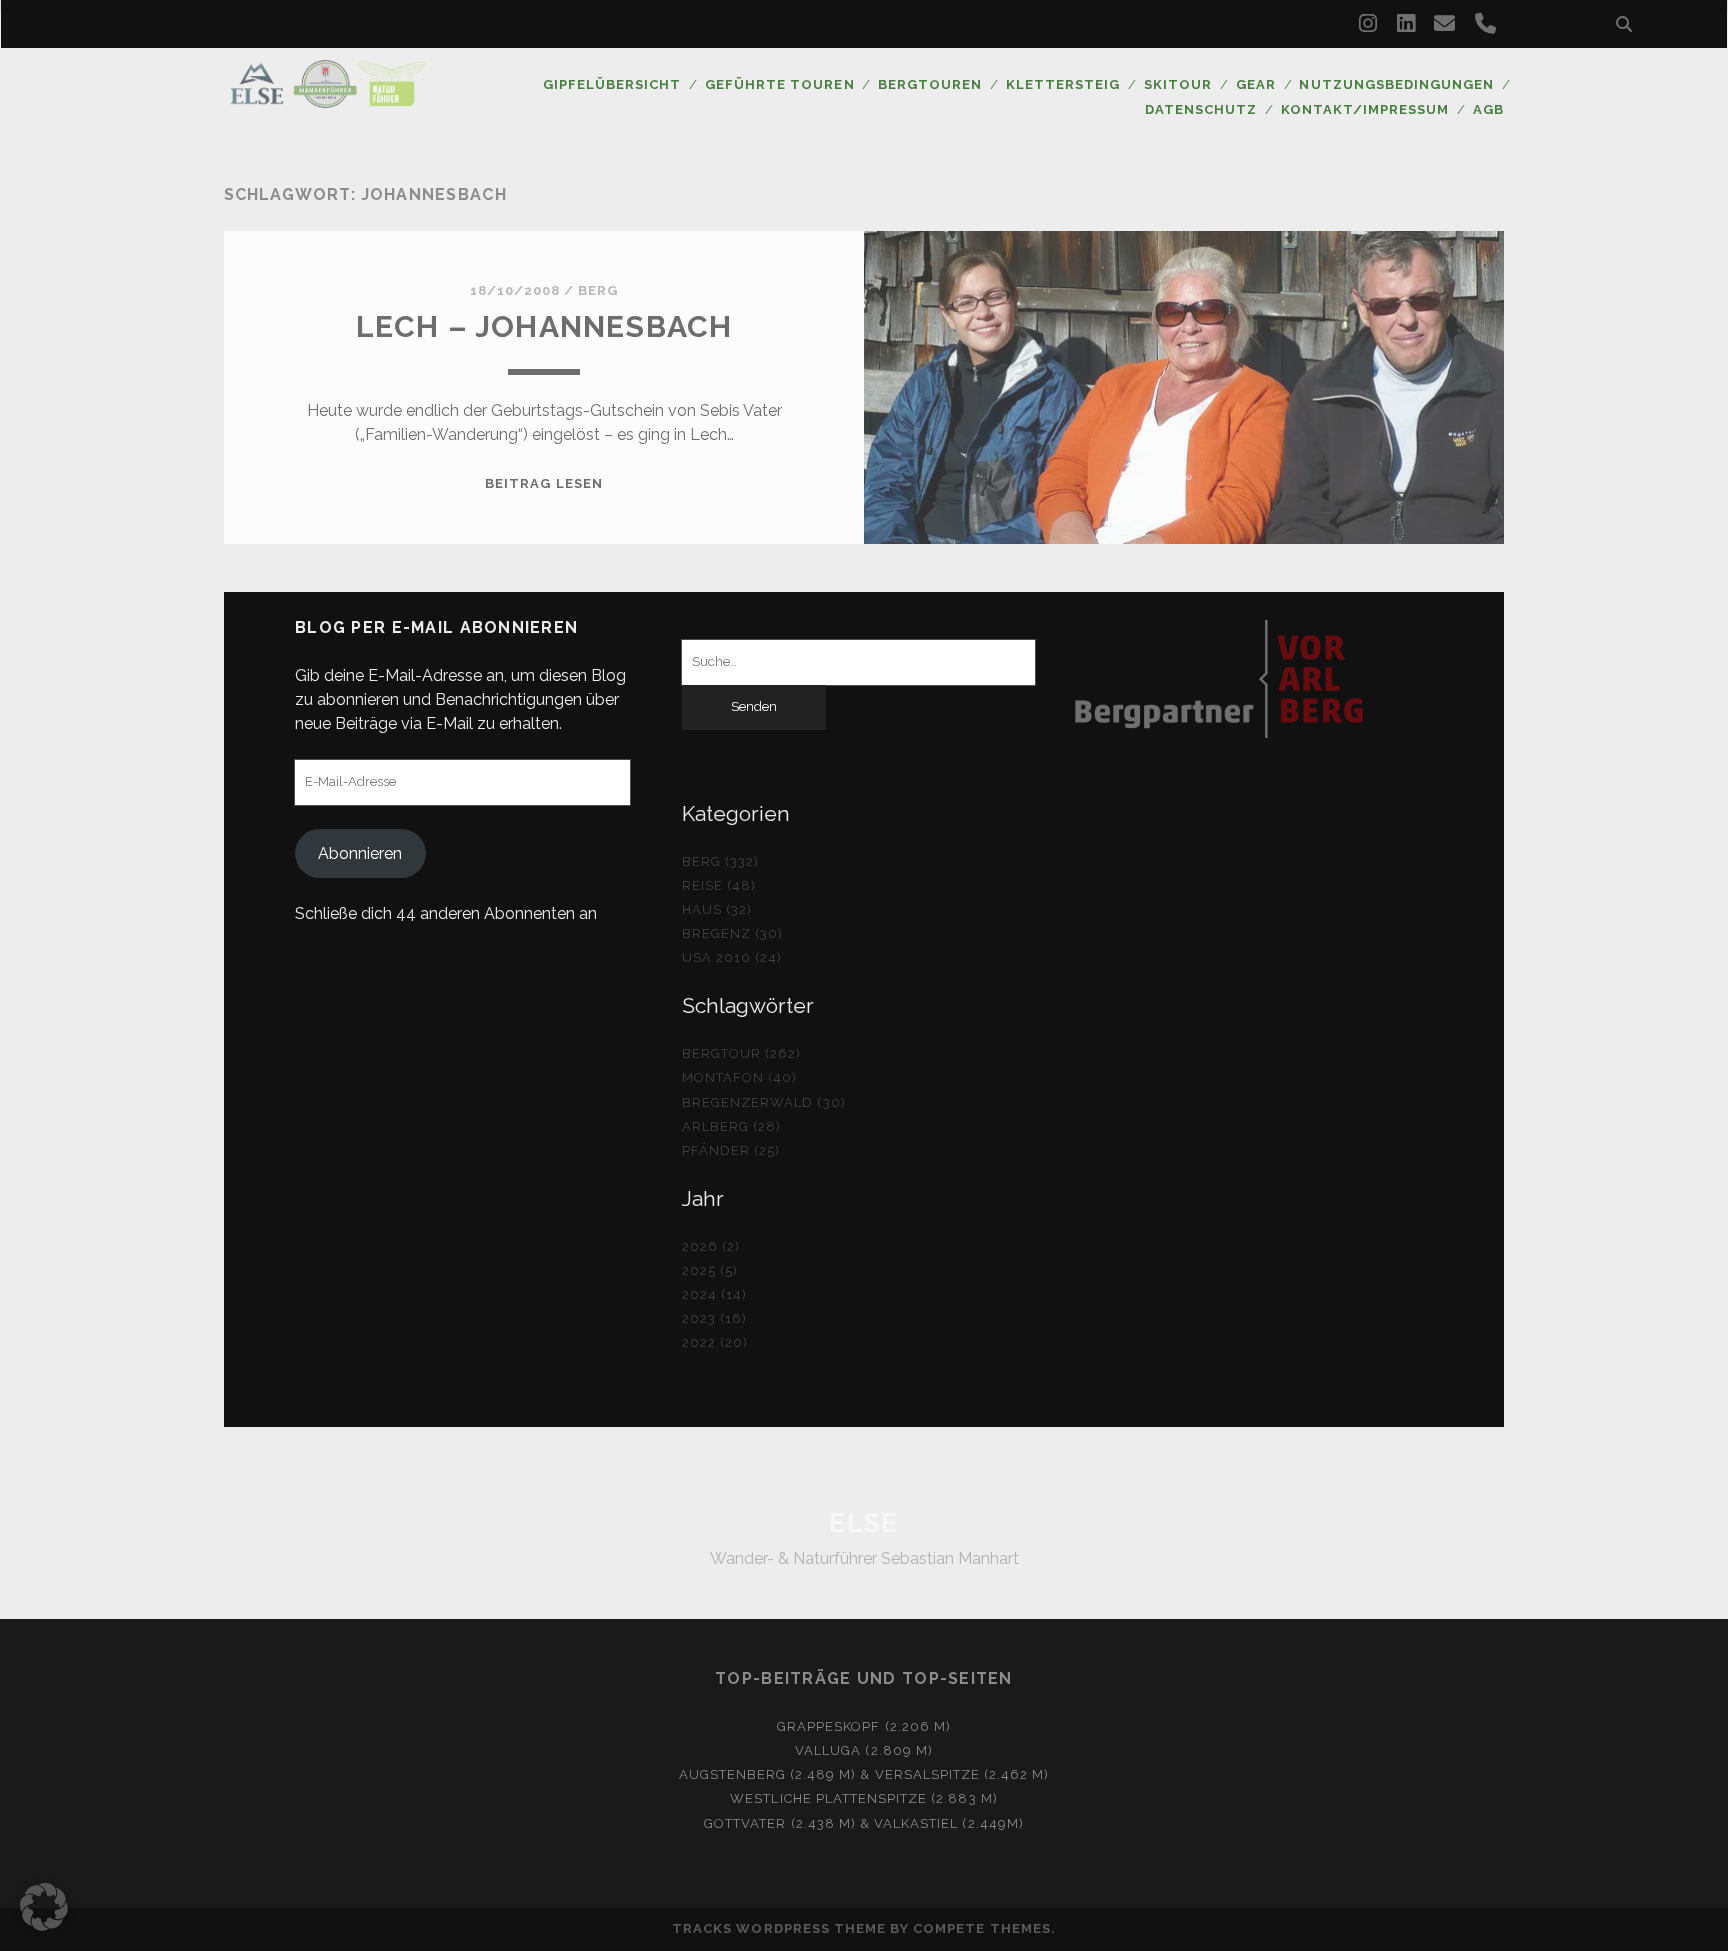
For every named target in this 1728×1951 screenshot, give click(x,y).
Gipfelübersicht (612, 84)
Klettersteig (1063, 84)
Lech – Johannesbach (544, 326)
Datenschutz (1201, 109)
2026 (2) (711, 1246)
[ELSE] (328, 99)
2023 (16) (714, 1318)
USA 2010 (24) (732, 957)
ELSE (863, 1523)
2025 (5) (710, 1270)
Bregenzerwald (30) (764, 1102)
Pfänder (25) (731, 1150)
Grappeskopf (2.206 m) (864, 1726)
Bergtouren (930, 84)
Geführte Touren (780, 84)
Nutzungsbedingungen (1396, 84)
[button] (44, 1907)
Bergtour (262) (742, 1053)
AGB (1488, 109)
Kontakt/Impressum (1365, 109)
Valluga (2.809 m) (864, 1750)
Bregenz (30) (733, 933)
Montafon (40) (740, 1077)
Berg (598, 290)
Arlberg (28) (732, 1126)
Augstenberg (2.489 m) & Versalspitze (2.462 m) (864, 1774)
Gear (1256, 84)
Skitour (1178, 84)
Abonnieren (360, 853)
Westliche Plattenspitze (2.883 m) (863, 1798)
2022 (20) (715, 1342)
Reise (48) (719, 885)
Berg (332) (720, 861)
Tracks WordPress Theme (779, 1928)
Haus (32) (717, 909)
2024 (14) (714, 1294)
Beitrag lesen (544, 483)
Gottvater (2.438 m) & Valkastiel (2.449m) (864, 1823)
